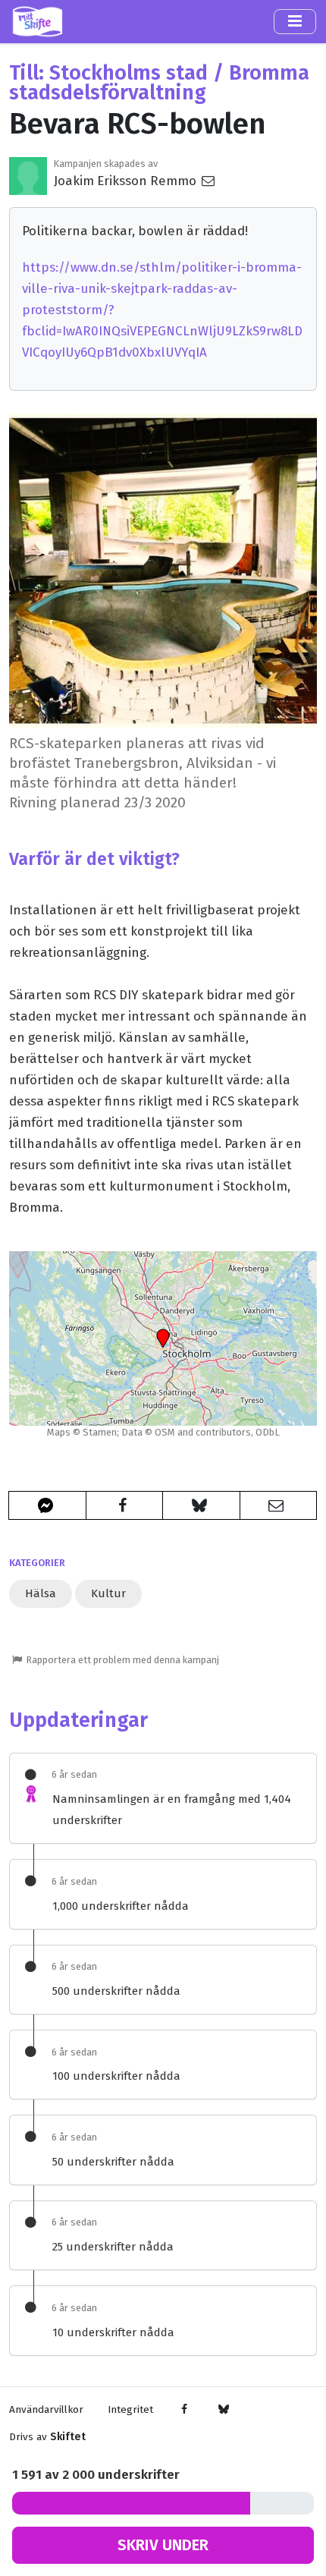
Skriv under (163, 2545)
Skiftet (68, 2437)
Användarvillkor (46, 2409)
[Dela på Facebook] (125, 1505)
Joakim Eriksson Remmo (127, 181)
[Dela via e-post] (279, 1505)
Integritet (130, 2409)
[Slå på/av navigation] (295, 21)
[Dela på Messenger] (47, 1505)
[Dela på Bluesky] (201, 1505)
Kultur (108, 1593)
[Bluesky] (223, 2410)
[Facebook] (185, 2410)
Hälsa (41, 1593)
